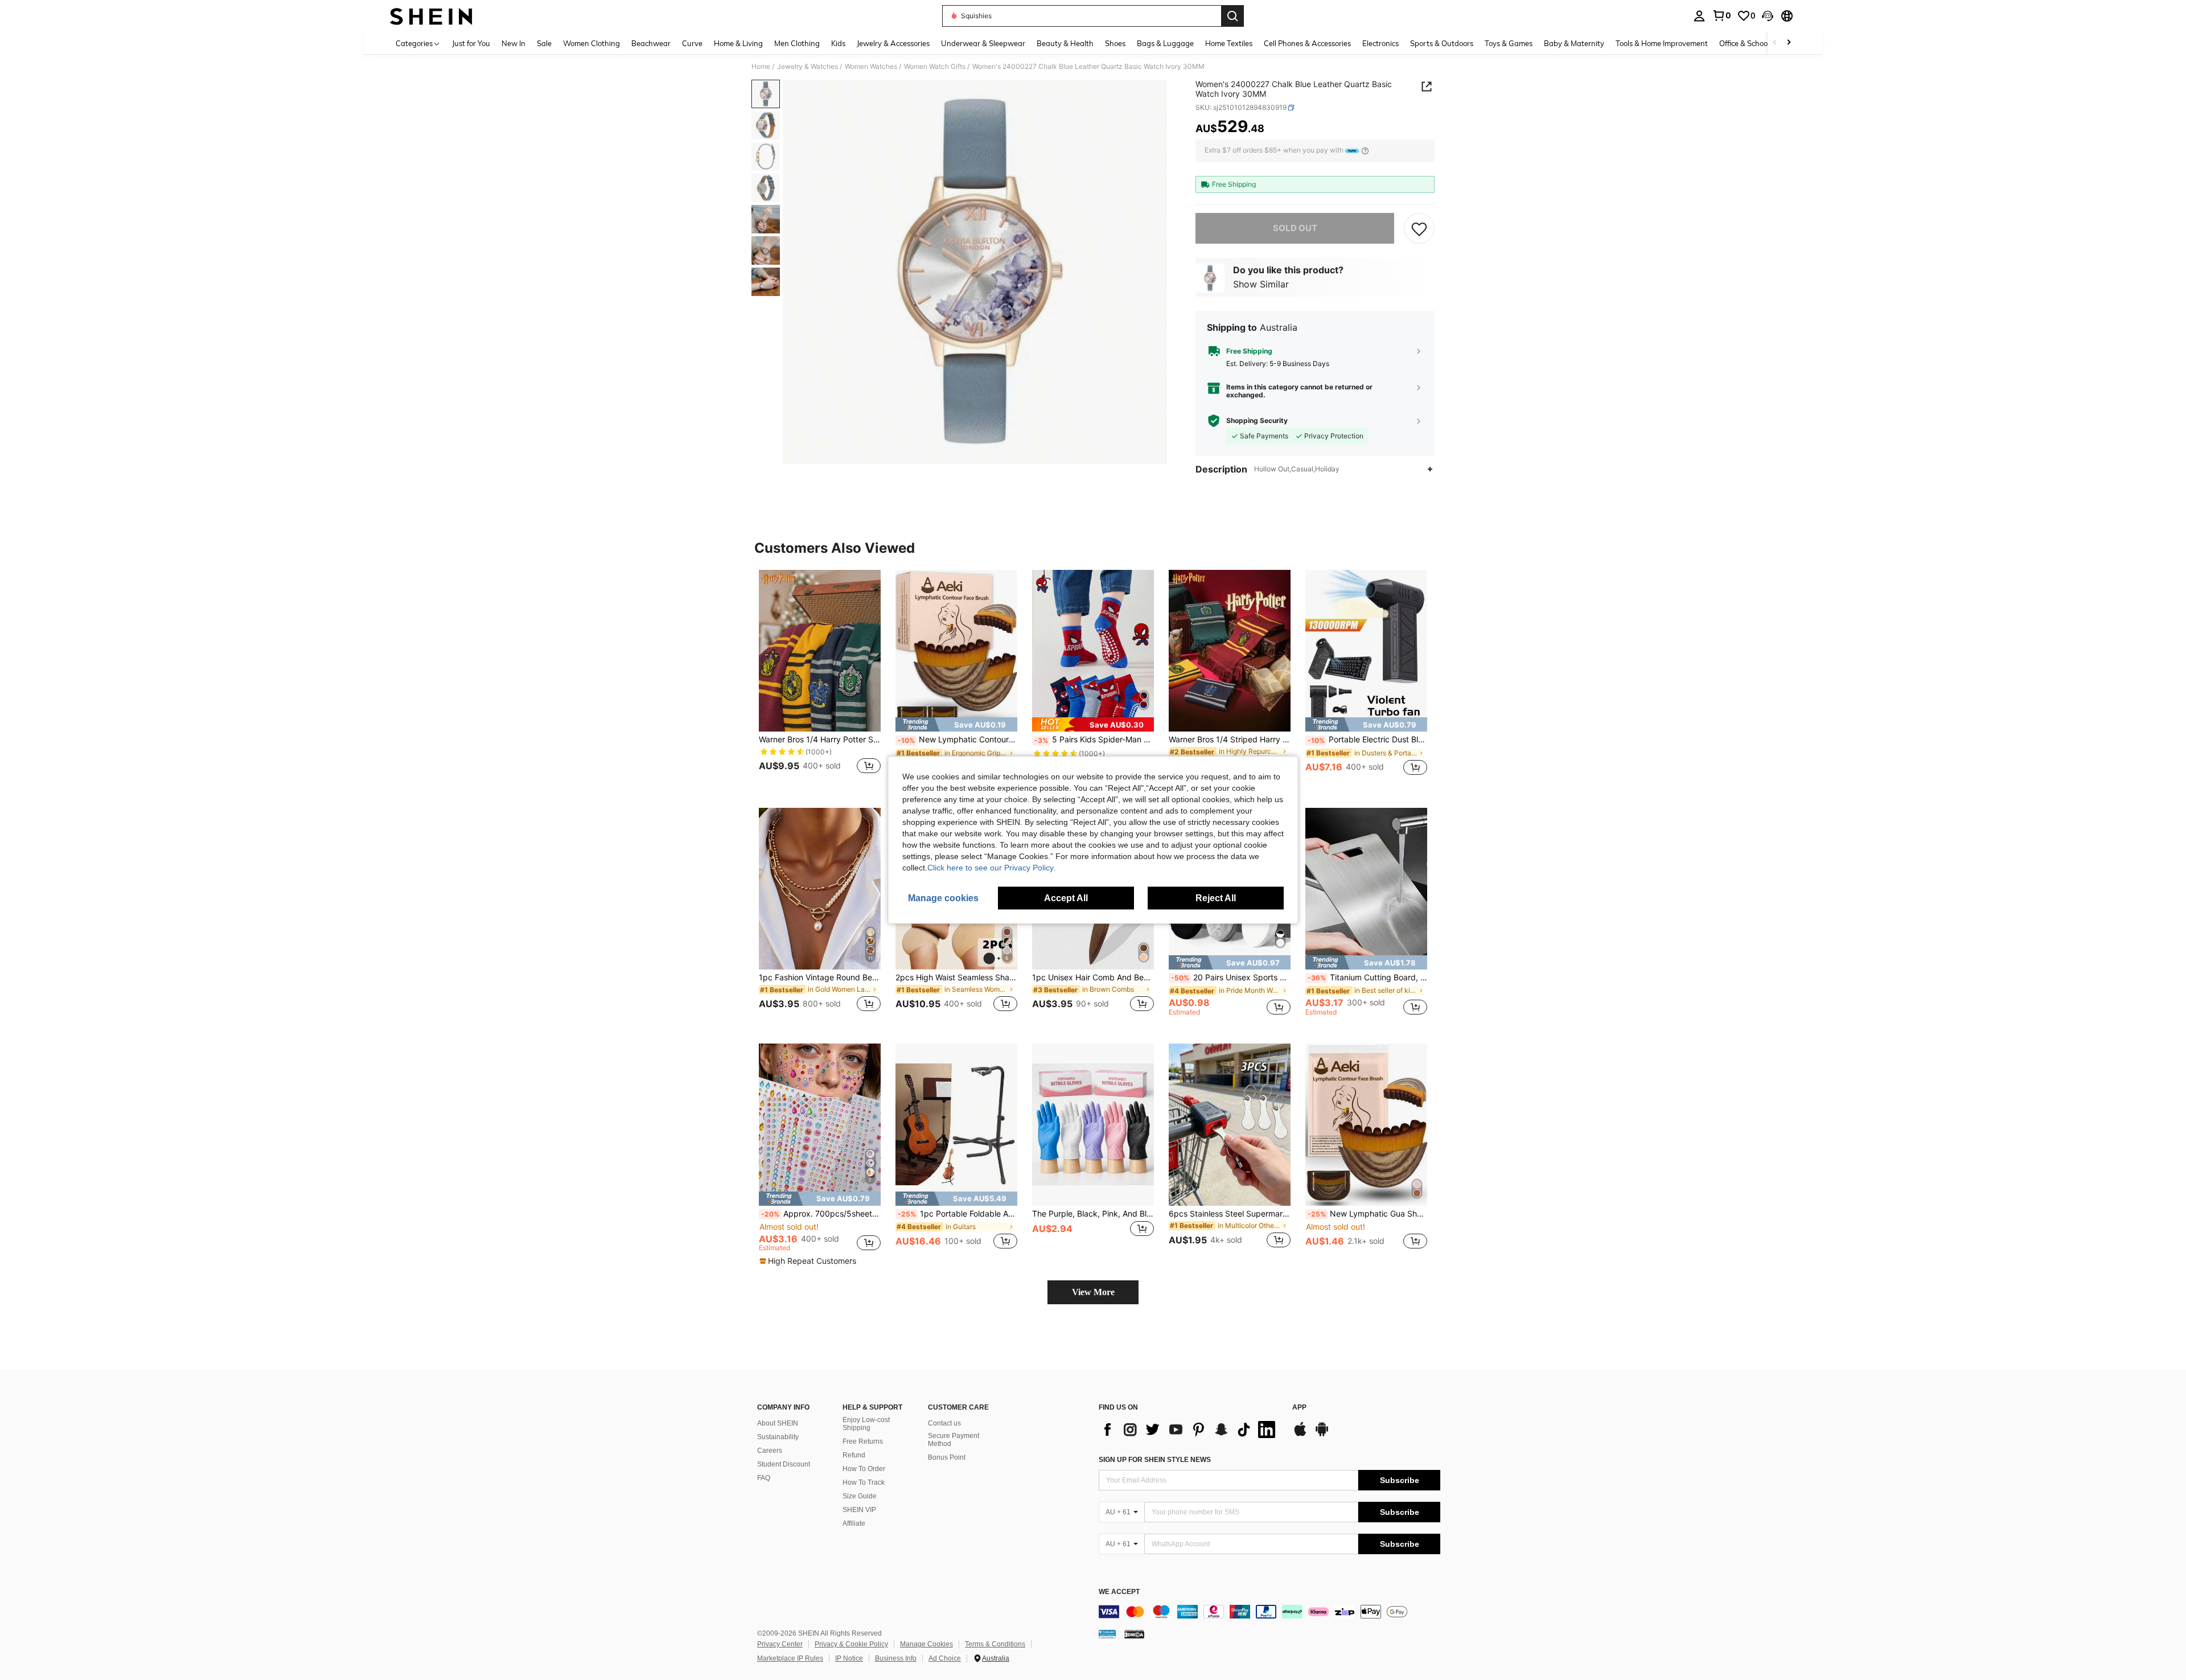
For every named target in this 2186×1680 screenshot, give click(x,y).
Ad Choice (945, 1658)
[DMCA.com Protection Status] (1134, 1633)
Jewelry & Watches (808, 67)
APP (1299, 1408)
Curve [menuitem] (692, 43)
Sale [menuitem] (544, 43)
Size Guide (860, 1496)
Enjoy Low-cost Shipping (866, 1424)
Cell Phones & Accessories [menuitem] (1307, 43)
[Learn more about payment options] (1365, 151)
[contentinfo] (1269, 1612)
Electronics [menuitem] (1380, 43)
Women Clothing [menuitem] (591, 43)
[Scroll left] (1775, 43)
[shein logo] (431, 16)
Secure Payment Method (954, 1440)
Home (761, 67)
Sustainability (778, 1437)
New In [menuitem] (513, 43)
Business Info (896, 1658)
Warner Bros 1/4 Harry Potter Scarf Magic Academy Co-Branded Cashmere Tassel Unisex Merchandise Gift (820, 740)
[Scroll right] (1789, 43)
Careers (770, 1451)
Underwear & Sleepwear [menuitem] (983, 43)
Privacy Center (780, 1644)
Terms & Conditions (995, 1644)
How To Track (864, 1482)
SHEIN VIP (859, 1510)
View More (1093, 1292)
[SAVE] (1419, 228)
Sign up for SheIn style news (1155, 1460)
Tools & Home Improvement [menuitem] (1662, 43)
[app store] (1300, 1435)
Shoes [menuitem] (1115, 43)
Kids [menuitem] (838, 43)
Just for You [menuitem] (471, 43)
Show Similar (1261, 284)
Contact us (944, 1423)
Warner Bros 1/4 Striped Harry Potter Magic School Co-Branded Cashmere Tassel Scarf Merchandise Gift (1230, 740)
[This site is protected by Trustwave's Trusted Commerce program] (1107, 1633)
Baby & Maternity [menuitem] (1574, 43)
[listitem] (820, 679)
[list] (1190, 1430)
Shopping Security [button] (1257, 421)
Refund (854, 1455)
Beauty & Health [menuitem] (1065, 43)
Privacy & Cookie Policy (851, 1644)
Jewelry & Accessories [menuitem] (893, 43)
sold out (1295, 228)
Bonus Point (947, 1457)
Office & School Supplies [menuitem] (1760, 43)
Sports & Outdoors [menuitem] (1442, 43)
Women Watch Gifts (935, 67)
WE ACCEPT (1119, 1592)
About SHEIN (778, 1423)
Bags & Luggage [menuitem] (1165, 43)
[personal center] (1699, 16)
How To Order (864, 1469)
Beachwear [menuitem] (651, 43)
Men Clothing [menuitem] (797, 43)
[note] (956, 724)
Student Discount (784, 1464)
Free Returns (863, 1441)
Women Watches (871, 67)
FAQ (764, 1478)
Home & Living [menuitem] (738, 43)
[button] (1768, 16)
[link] (1721, 15)
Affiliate (854, 1523)
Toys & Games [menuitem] (1509, 43)
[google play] (1322, 1435)
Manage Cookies (926, 1644)
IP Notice (849, 1658)
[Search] (1232, 16)
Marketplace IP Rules (790, 1658)
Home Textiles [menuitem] (1229, 43)
